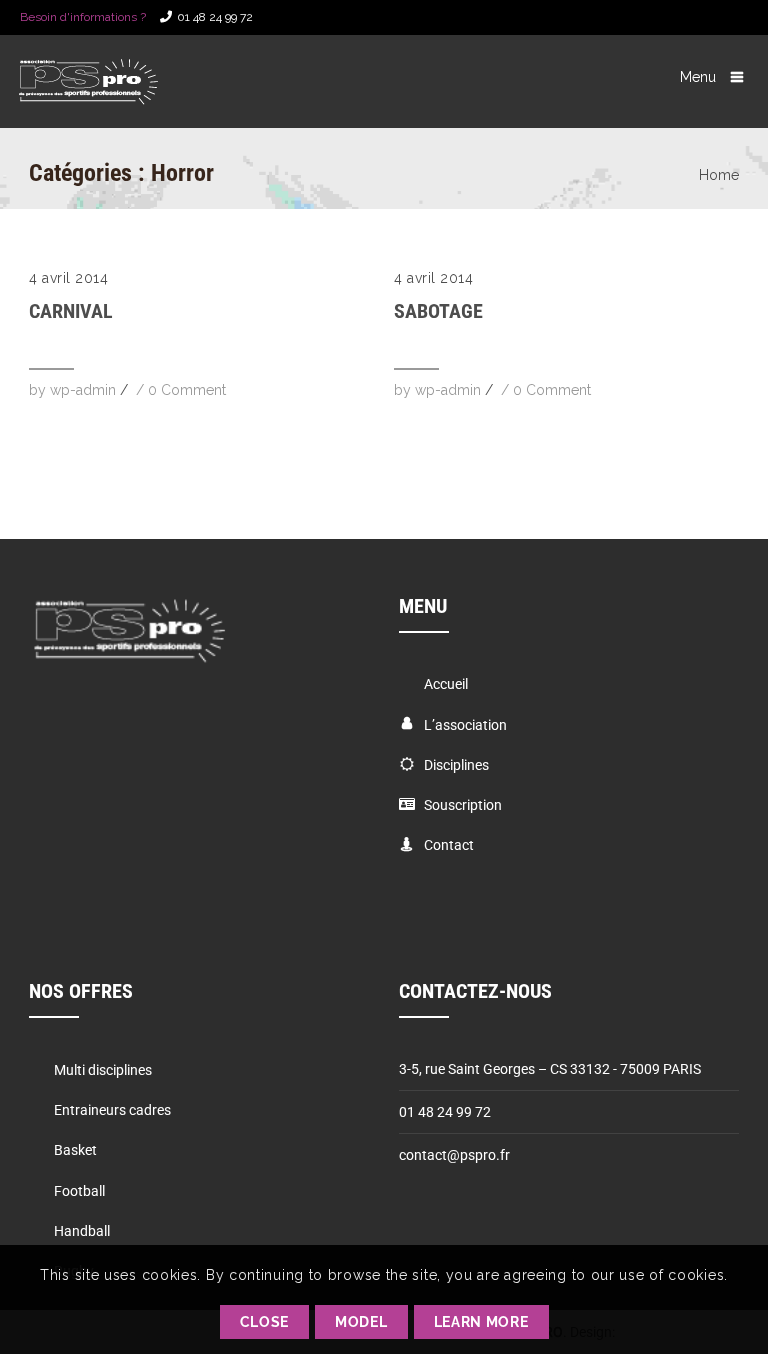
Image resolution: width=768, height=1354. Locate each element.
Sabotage (438, 311)
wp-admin (83, 390)
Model (361, 1322)
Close (265, 1322)
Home (719, 175)
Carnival (71, 311)
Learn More (481, 1322)
